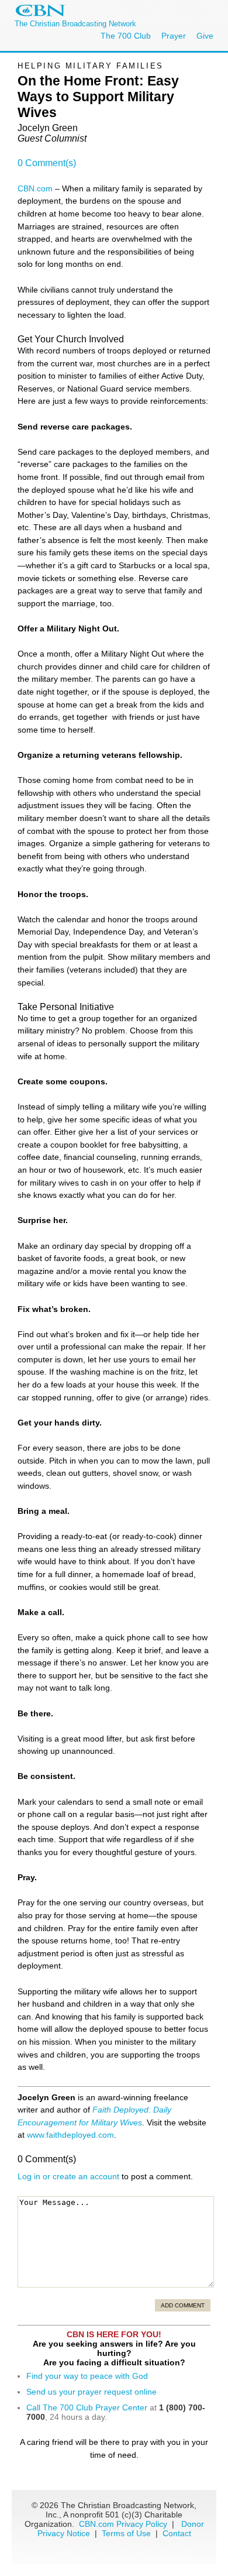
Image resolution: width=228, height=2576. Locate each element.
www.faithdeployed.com (70, 2135)
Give (205, 36)
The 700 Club (126, 36)
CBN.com (35, 188)
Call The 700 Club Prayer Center (87, 2407)
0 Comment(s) (47, 163)
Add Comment (183, 2305)
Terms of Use (127, 2533)
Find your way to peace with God (87, 2376)
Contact (177, 2533)
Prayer (174, 36)
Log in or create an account (68, 2176)
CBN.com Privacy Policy (123, 2524)
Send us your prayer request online (91, 2392)
